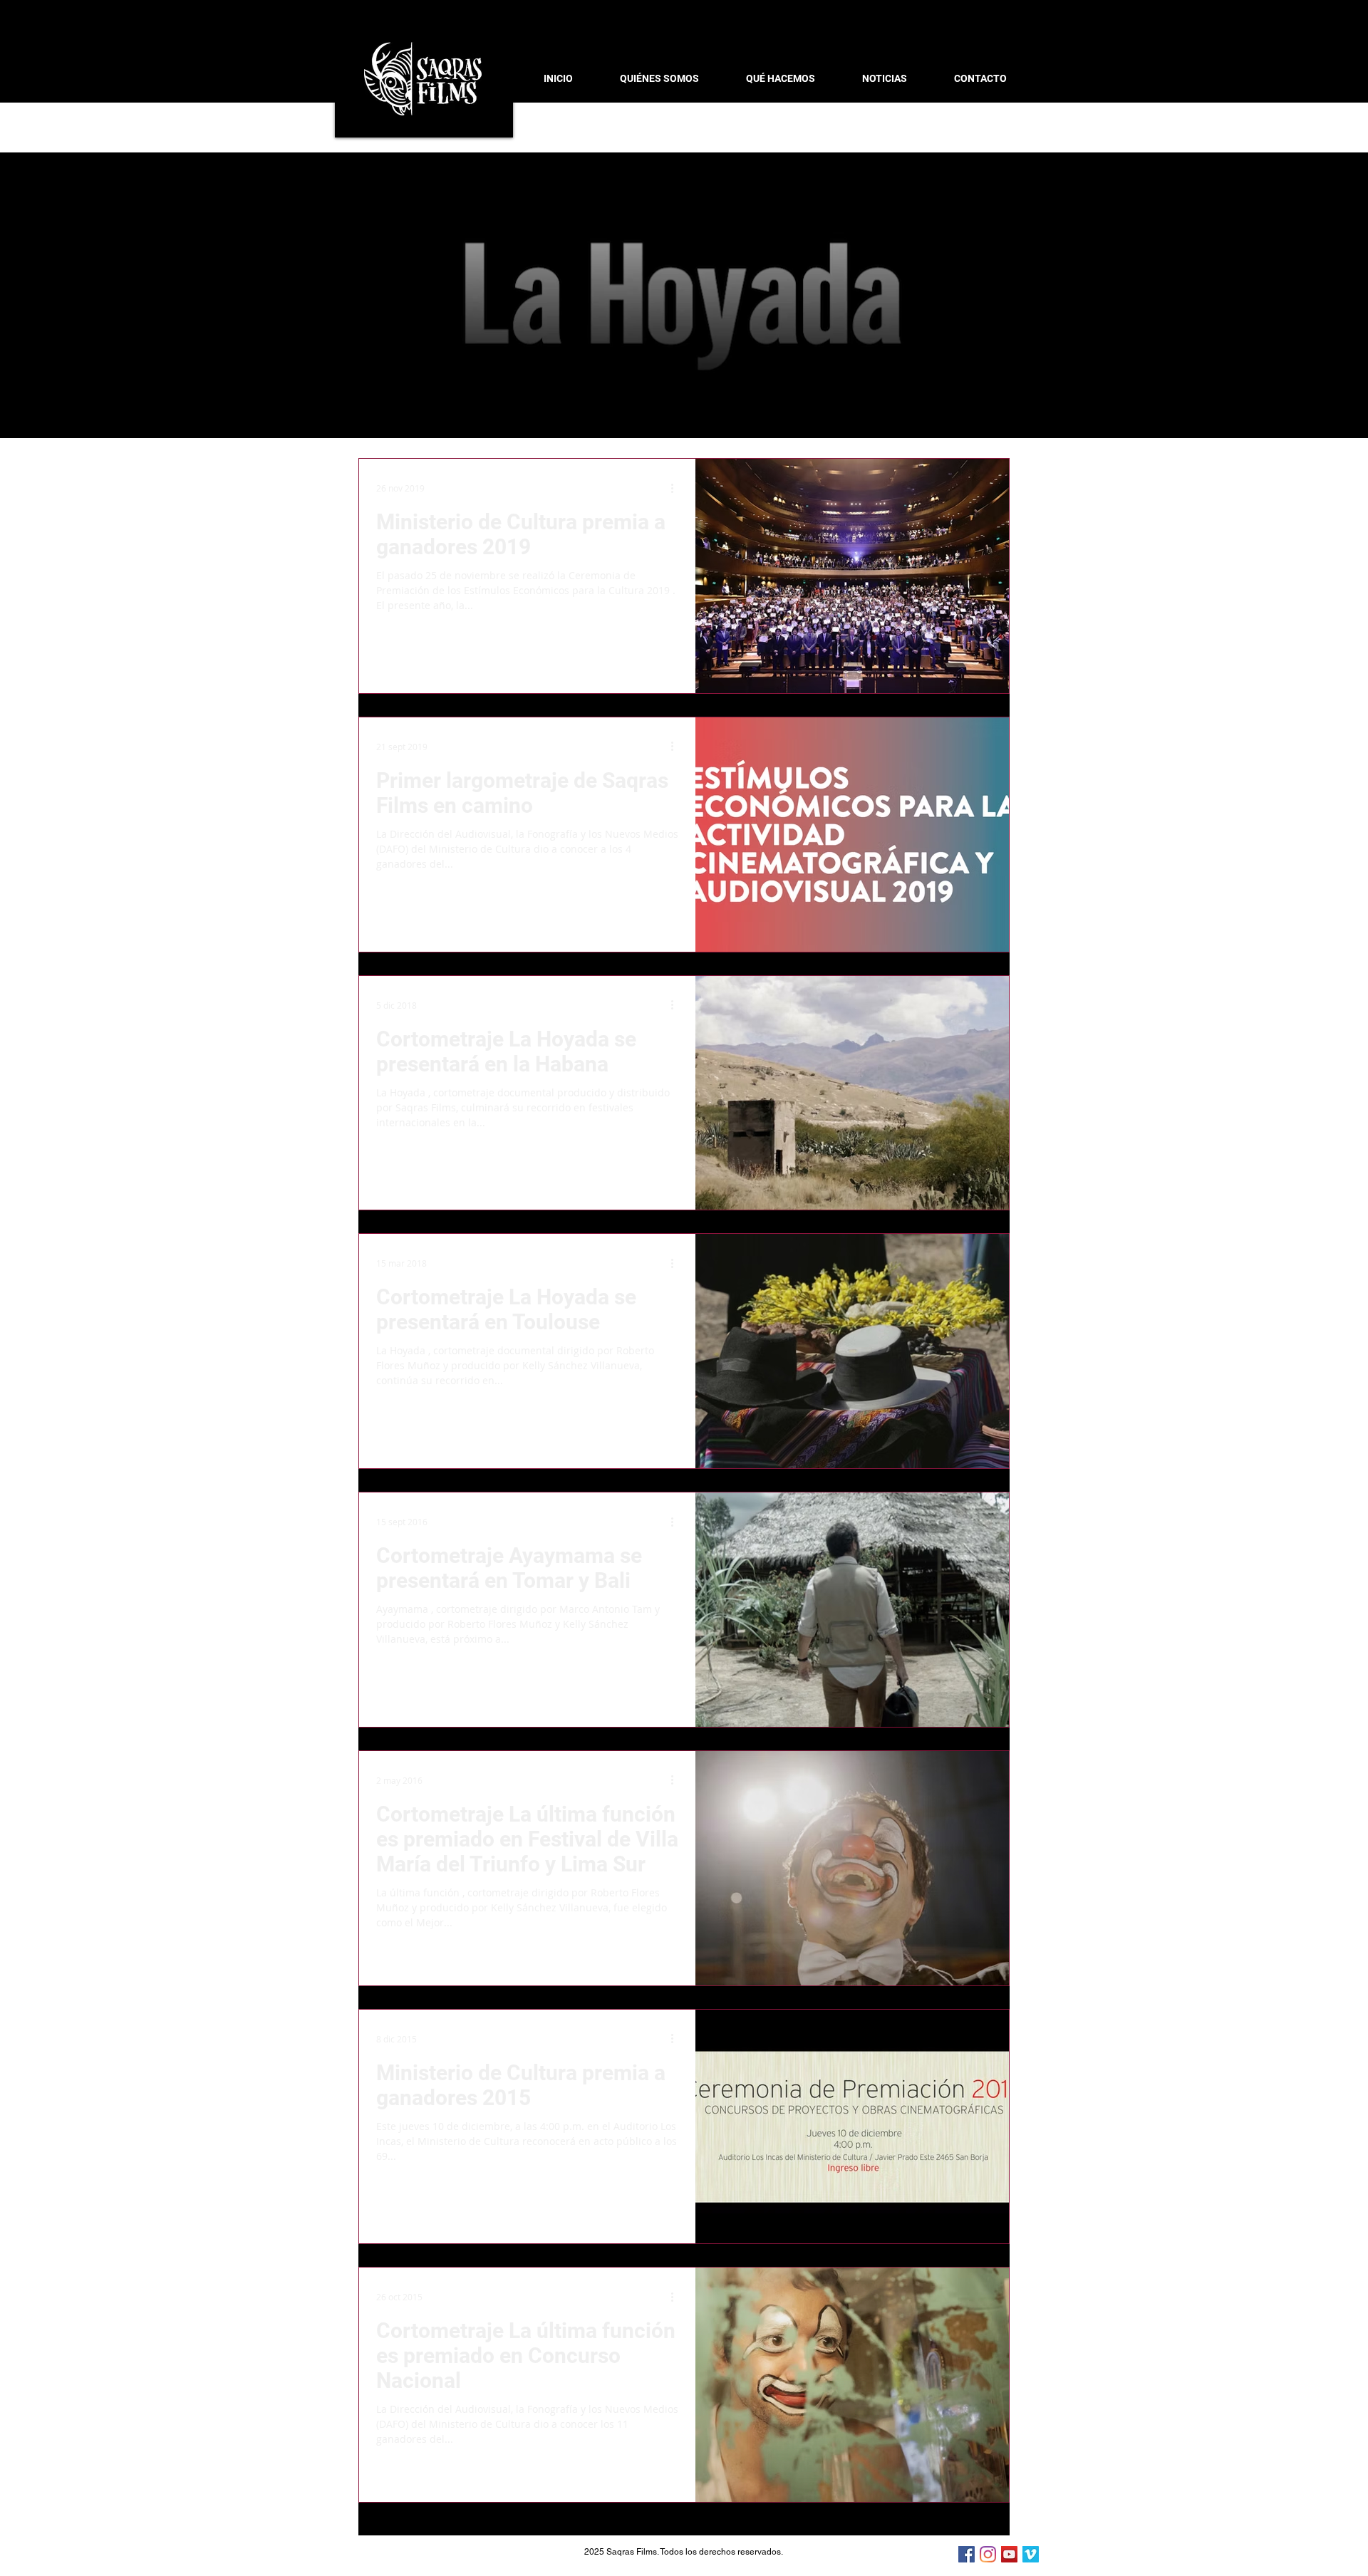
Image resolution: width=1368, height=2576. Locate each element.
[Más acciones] (677, 488)
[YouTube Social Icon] (1009, 2554)
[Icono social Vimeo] (1031, 2554)
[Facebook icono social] (967, 2554)
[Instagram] (988, 2554)
